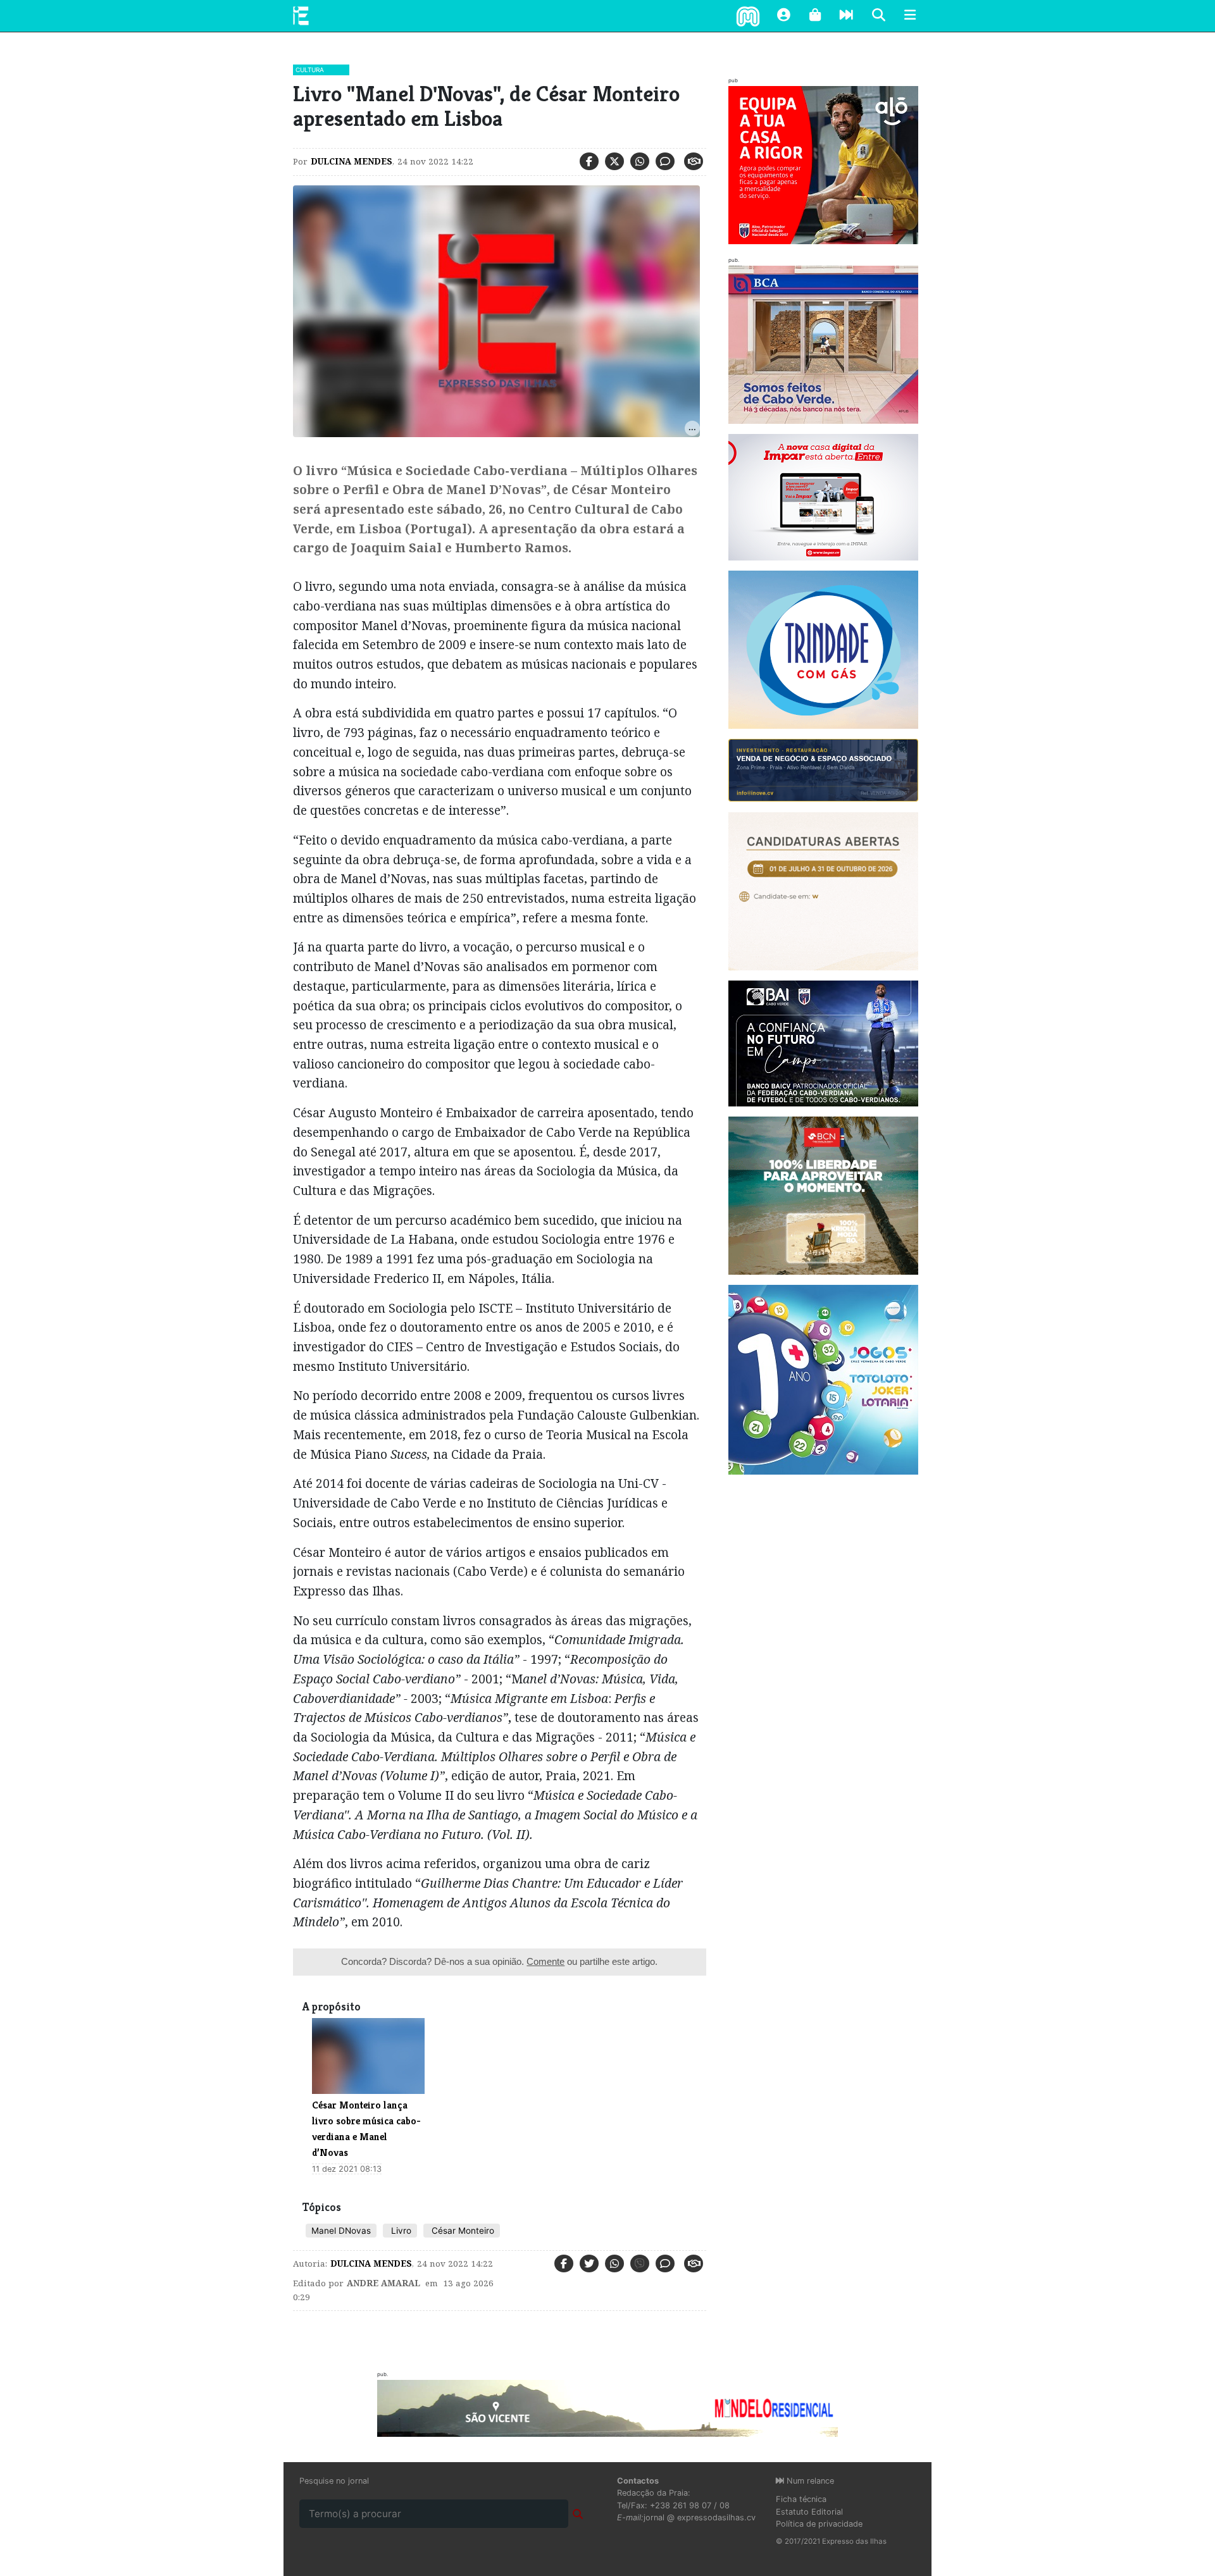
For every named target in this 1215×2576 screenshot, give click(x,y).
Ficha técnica (801, 2499)
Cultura (310, 70)
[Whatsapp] (640, 161)
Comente (545, 1961)
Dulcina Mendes (352, 161)
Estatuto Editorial (809, 2512)
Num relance (809, 2481)
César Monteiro (462, 2231)
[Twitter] (614, 161)
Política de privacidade (819, 2524)
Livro (400, 2231)
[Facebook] (589, 161)
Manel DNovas (341, 2231)
